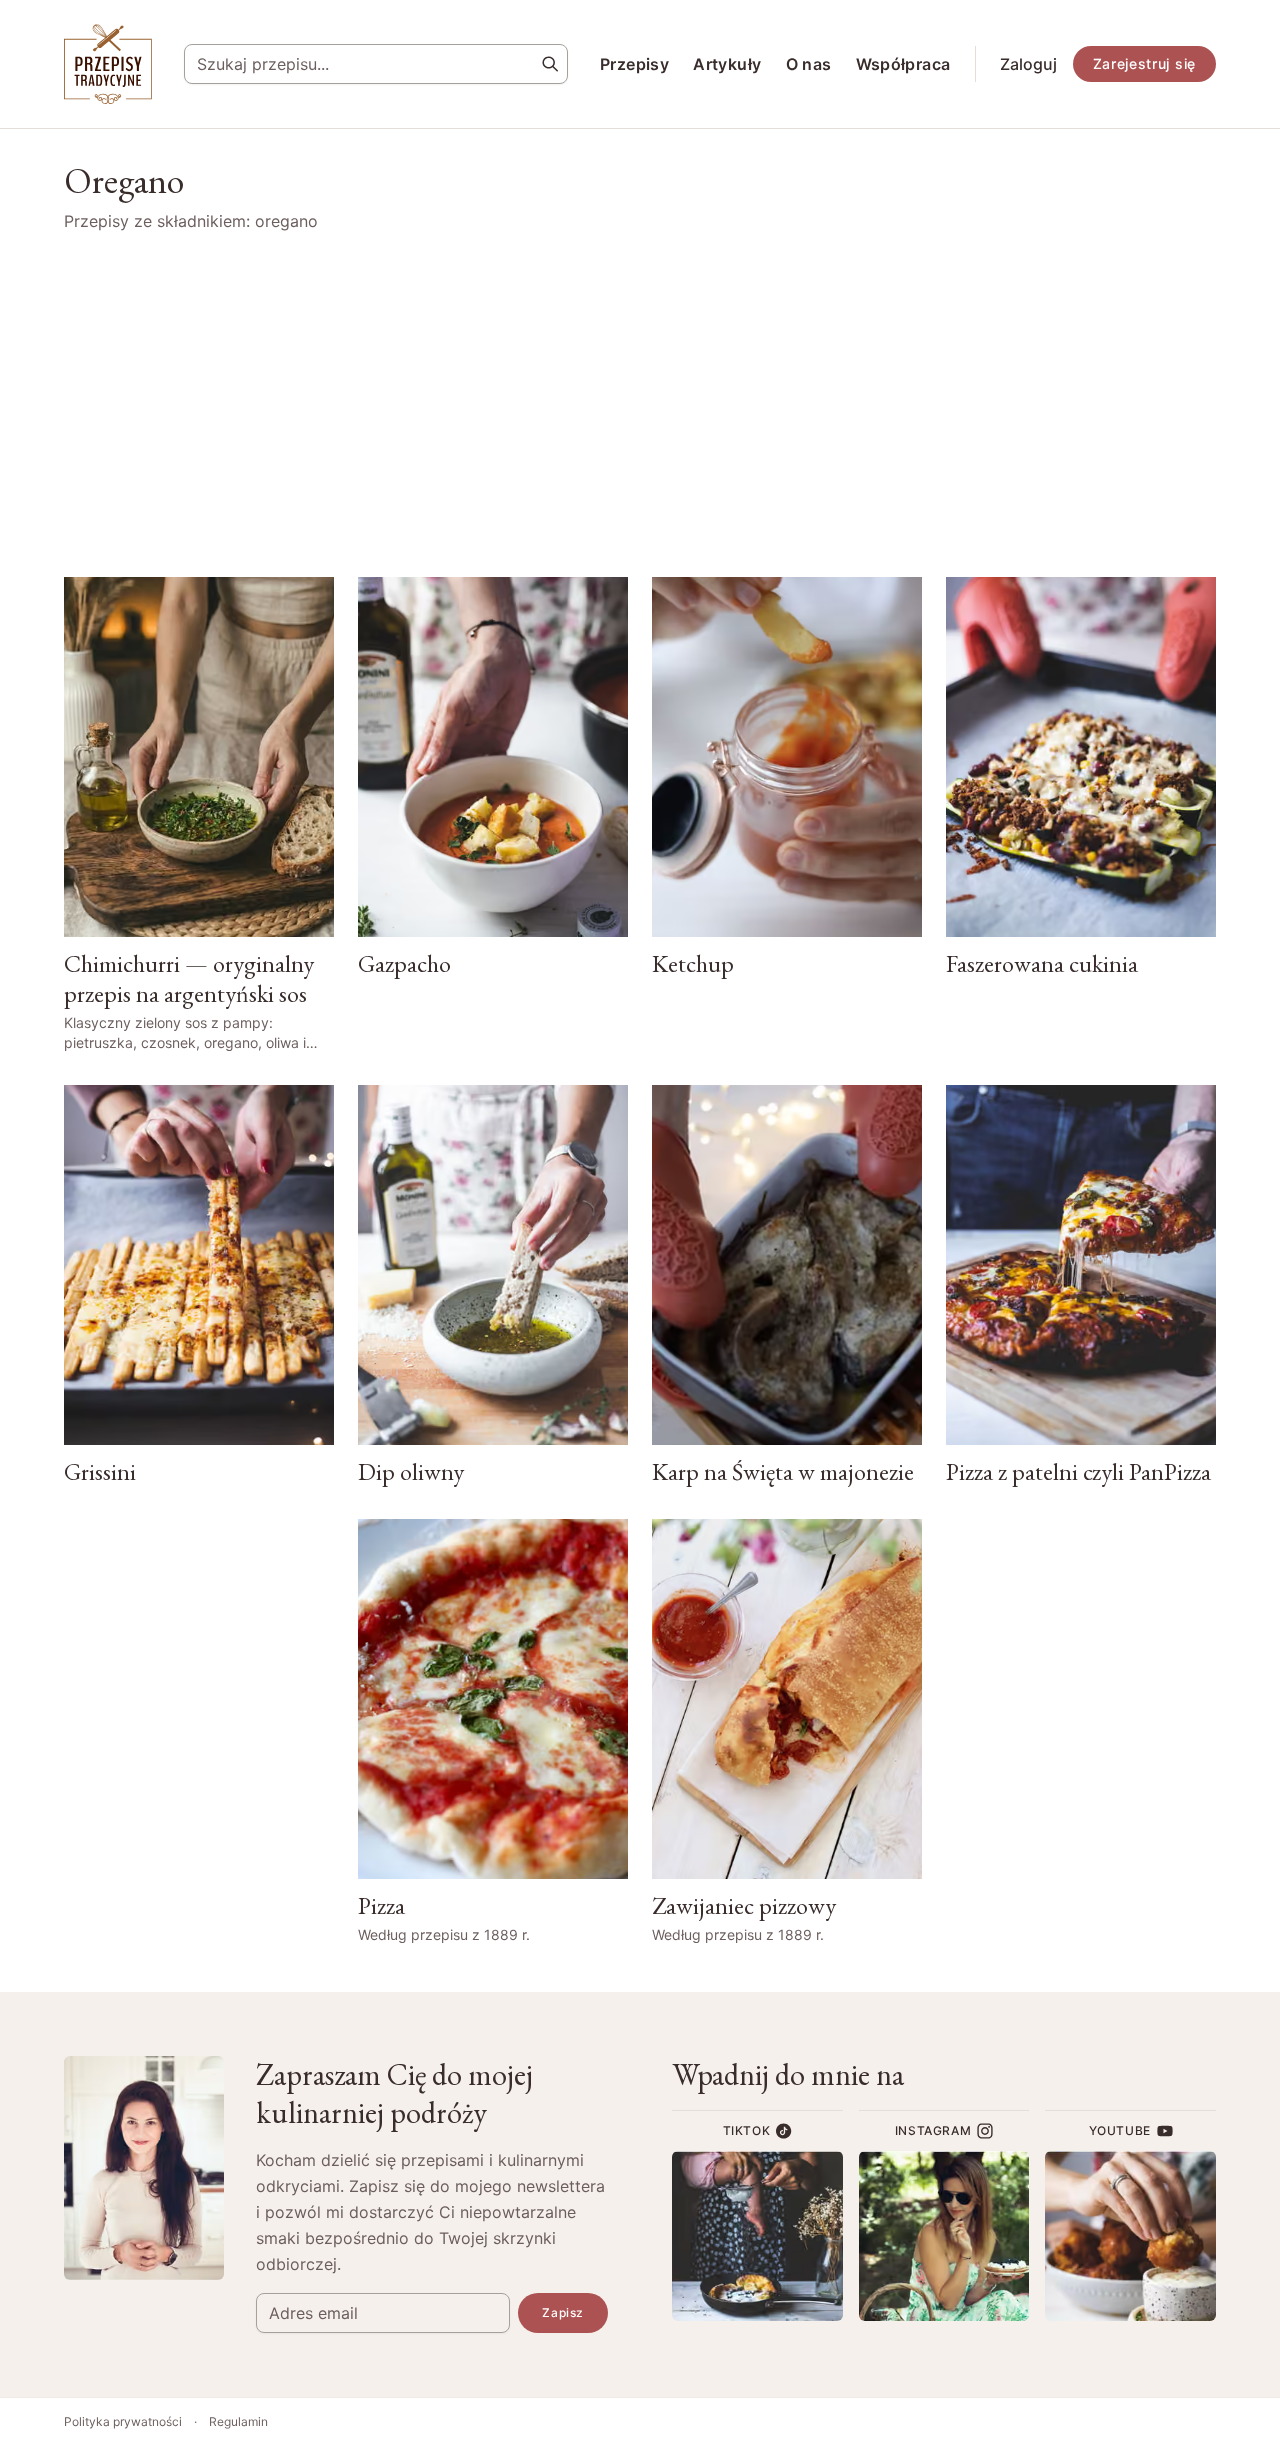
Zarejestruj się (1145, 63)
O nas (809, 64)
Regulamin (238, 2421)
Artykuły (727, 64)
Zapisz (563, 2312)
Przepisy (634, 64)
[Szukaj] (550, 64)
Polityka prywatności (123, 2421)
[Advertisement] (640, 405)
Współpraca (903, 64)
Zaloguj (1028, 64)
